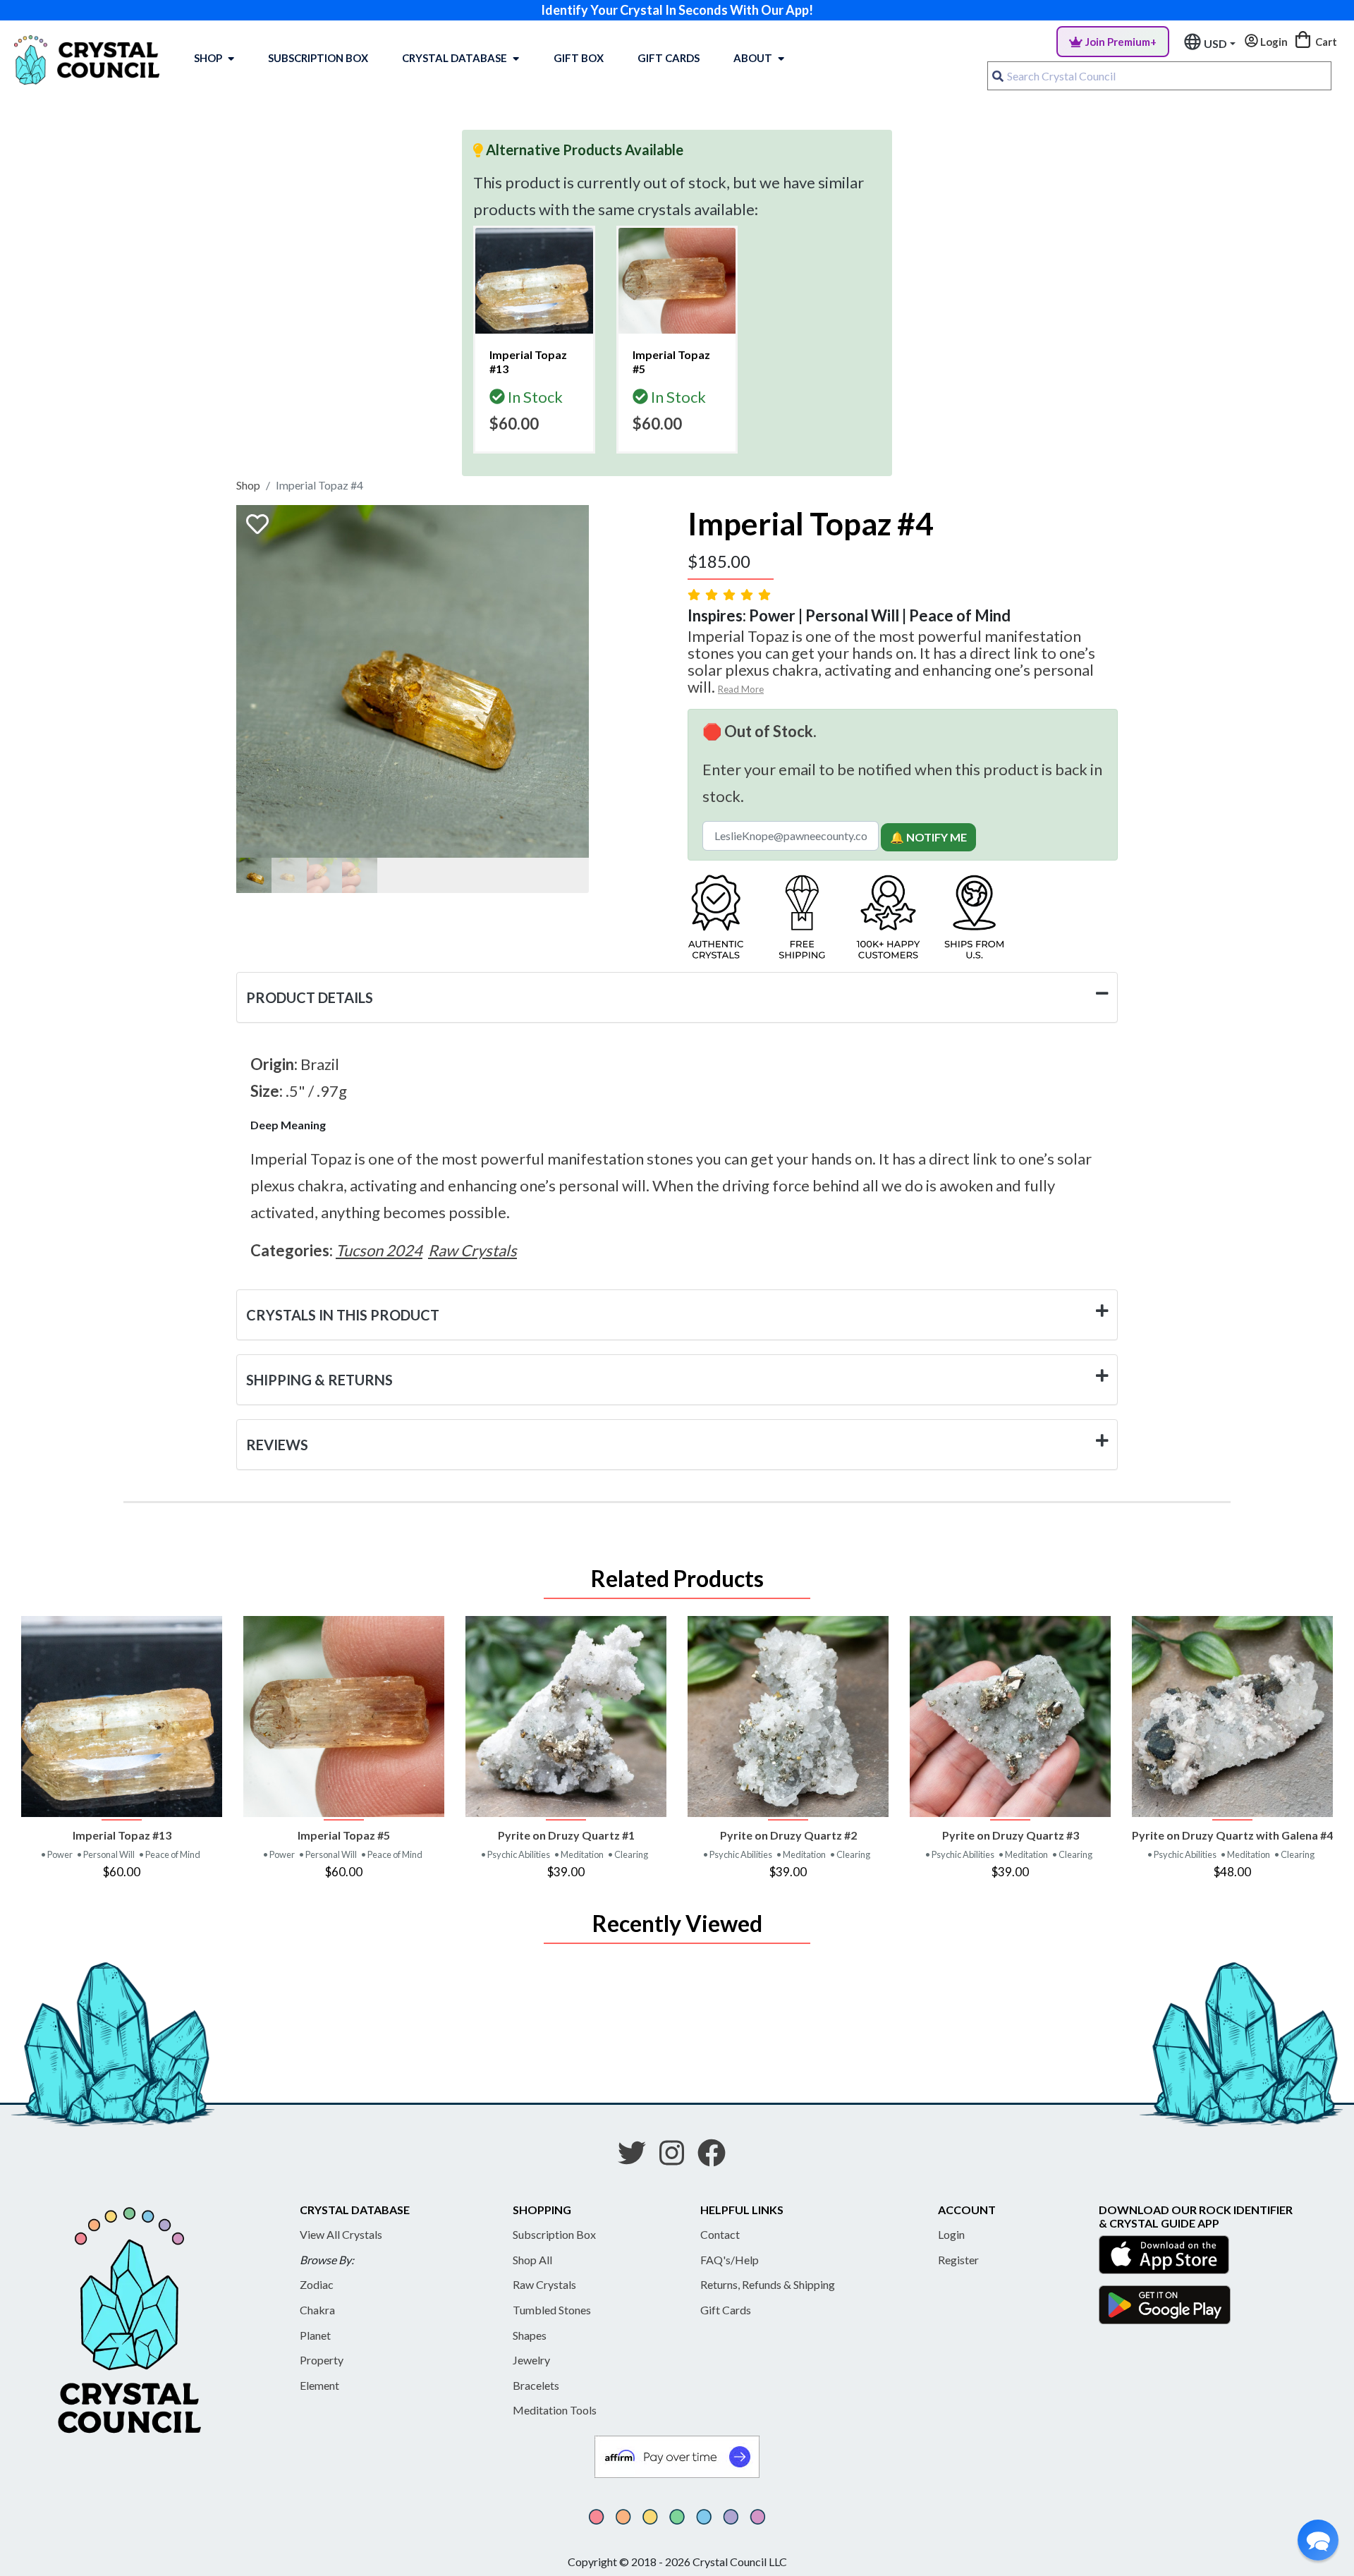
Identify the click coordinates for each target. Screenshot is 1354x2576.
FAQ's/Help (730, 2260)
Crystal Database (455, 58)
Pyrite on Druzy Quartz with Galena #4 (1232, 1835)
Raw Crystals (544, 2284)
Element (319, 2385)
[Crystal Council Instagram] (677, 2158)
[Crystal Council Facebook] (717, 2158)
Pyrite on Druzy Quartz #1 (566, 1835)
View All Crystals (341, 2234)
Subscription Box (318, 58)
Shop (208, 58)
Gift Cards (669, 58)
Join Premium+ (1121, 42)
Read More (741, 689)
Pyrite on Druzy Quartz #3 (1011, 1835)
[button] (1318, 2540)
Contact (720, 2234)
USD (1215, 43)
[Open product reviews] (731, 594)
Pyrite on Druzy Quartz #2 (788, 1835)
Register (958, 2260)
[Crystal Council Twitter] (638, 2158)
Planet (315, 2335)
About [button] (753, 58)
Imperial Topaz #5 (344, 1835)
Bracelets (536, 2385)
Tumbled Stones (552, 2310)
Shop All (532, 2260)
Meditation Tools (555, 2410)
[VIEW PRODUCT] (122, 1717)
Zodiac (317, 2284)
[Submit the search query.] (998, 76)
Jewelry (531, 2360)
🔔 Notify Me (928, 837)
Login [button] (1273, 42)
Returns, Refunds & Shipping (768, 2284)
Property (322, 2360)
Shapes (530, 2335)
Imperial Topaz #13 (122, 1835)
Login (951, 2234)
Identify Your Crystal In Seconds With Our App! (677, 10)
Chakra (317, 2310)
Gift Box (579, 58)
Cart (1325, 42)
